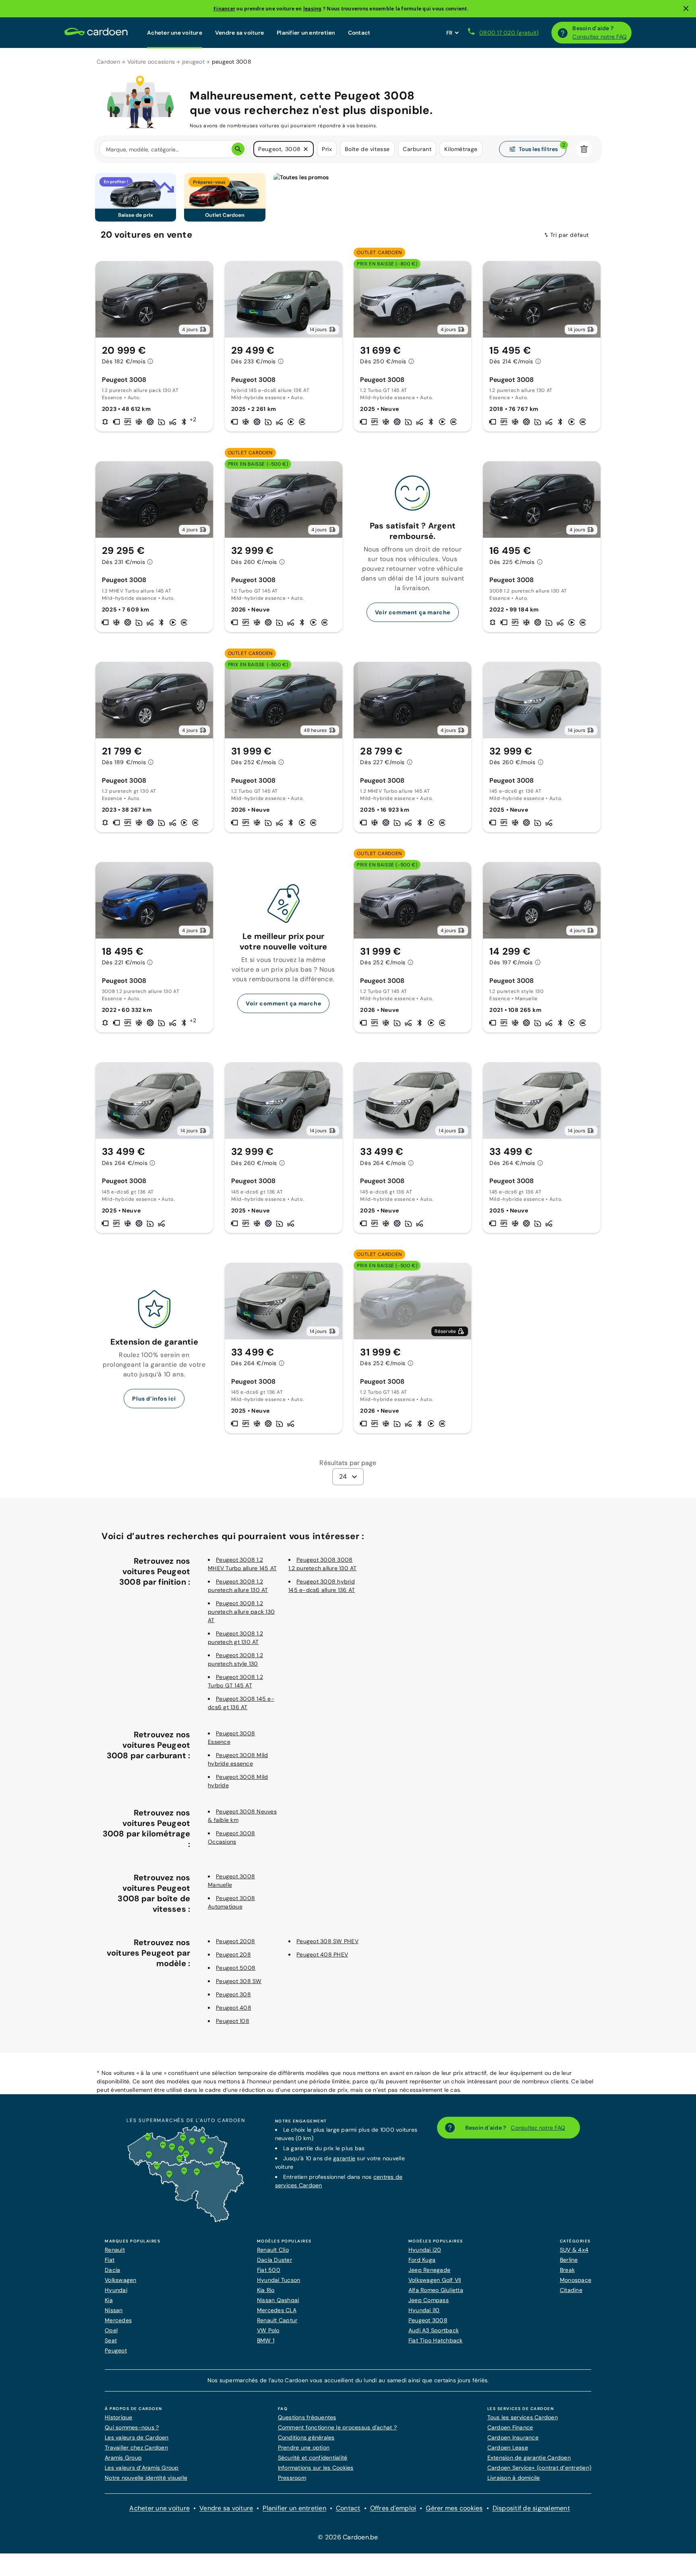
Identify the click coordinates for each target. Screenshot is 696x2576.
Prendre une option (304, 2448)
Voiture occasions (151, 62)
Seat (111, 2340)
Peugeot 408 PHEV (322, 1954)
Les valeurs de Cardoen (137, 2437)
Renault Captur (277, 2320)
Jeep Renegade (429, 2270)
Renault (115, 2250)
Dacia (112, 2270)
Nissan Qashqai (278, 2300)
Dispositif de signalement (531, 2508)
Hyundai (116, 2290)
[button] (306, 149)
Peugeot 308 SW (239, 1981)
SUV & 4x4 (574, 2250)
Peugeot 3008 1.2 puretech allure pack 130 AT (241, 1612)
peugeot (193, 62)
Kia (109, 2300)
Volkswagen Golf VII (435, 2280)
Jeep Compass (429, 2300)
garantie (344, 2158)
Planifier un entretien (306, 33)
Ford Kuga (422, 2260)
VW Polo (268, 2330)
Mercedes (118, 2320)
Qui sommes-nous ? (132, 2427)
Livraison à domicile (514, 2478)
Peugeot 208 (233, 1954)
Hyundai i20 (425, 2250)
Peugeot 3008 (428, 2320)
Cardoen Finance (510, 2427)
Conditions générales (306, 2437)
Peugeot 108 (233, 2021)
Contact (359, 33)
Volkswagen (121, 2280)
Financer (224, 9)
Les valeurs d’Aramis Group (142, 2468)
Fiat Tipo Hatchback (436, 2340)
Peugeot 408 (234, 2008)
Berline (569, 2260)
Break (567, 2270)
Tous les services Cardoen (523, 2417)
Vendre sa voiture (239, 33)
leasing (313, 9)
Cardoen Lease (508, 2448)
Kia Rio (266, 2290)
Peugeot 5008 (236, 1968)
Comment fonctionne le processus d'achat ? (337, 2427)
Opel (111, 2330)
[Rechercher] (238, 149)
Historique (119, 2417)
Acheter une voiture (175, 33)
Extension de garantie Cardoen (529, 2458)
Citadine (571, 2290)
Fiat (110, 2260)
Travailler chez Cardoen (136, 2448)
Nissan (114, 2310)
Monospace (576, 2280)
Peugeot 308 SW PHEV (327, 1941)
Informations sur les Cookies (316, 2468)
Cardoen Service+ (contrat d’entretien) (540, 2468)
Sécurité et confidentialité (313, 2458)
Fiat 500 (269, 2270)
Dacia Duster (274, 2260)
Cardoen (108, 62)
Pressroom (292, 2478)
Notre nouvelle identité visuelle (146, 2478)
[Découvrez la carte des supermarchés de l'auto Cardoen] (186, 2220)
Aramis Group (123, 2458)
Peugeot (116, 2350)
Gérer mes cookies (454, 2508)
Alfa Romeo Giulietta (436, 2290)
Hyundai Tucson (279, 2280)
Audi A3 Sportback (434, 2330)
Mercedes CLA (277, 2310)
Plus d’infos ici (154, 1399)
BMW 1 (266, 2340)
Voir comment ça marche (413, 612)
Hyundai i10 (424, 2310)
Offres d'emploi (393, 2508)
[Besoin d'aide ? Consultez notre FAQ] (563, 33)
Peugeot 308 (233, 1994)
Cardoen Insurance (513, 2437)
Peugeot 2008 (235, 1941)
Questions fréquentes (307, 2417)
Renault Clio (273, 2250)
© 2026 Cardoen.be (348, 2537)
